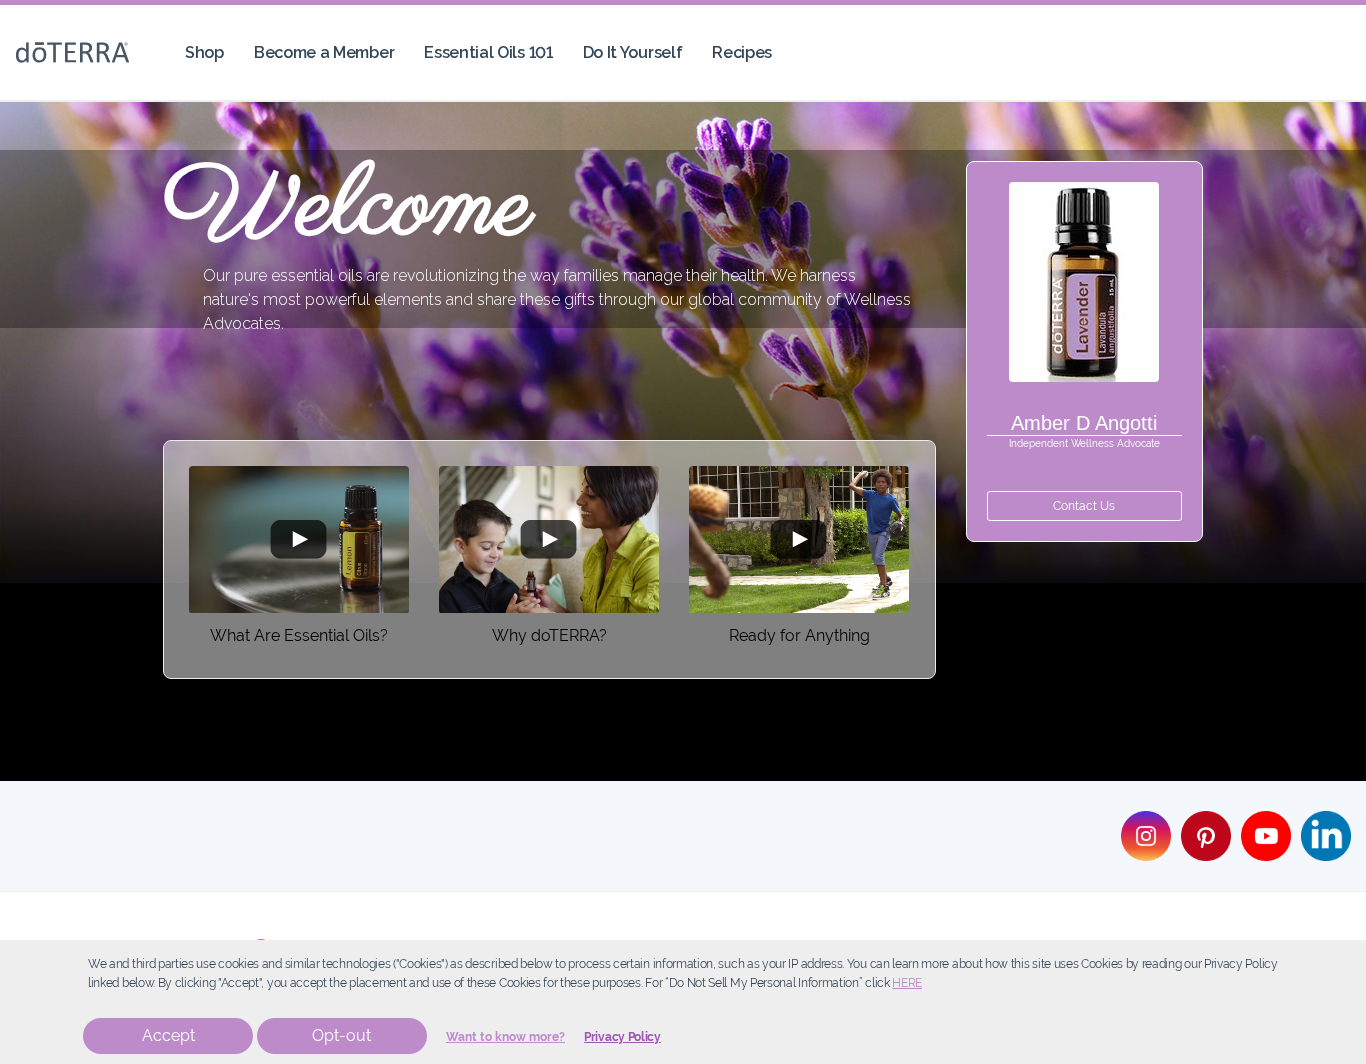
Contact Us (1084, 506)
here (907, 983)
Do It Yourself (633, 52)
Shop (204, 52)
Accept (168, 1035)
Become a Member (324, 52)
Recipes (742, 52)
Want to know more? (505, 1037)
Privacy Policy (622, 1037)
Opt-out (341, 1035)
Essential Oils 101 (488, 52)
